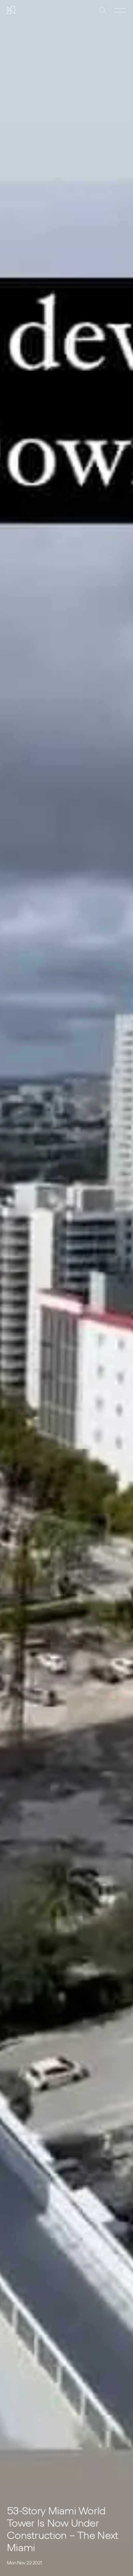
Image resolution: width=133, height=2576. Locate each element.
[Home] (11, 10)
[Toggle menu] (120, 10)
